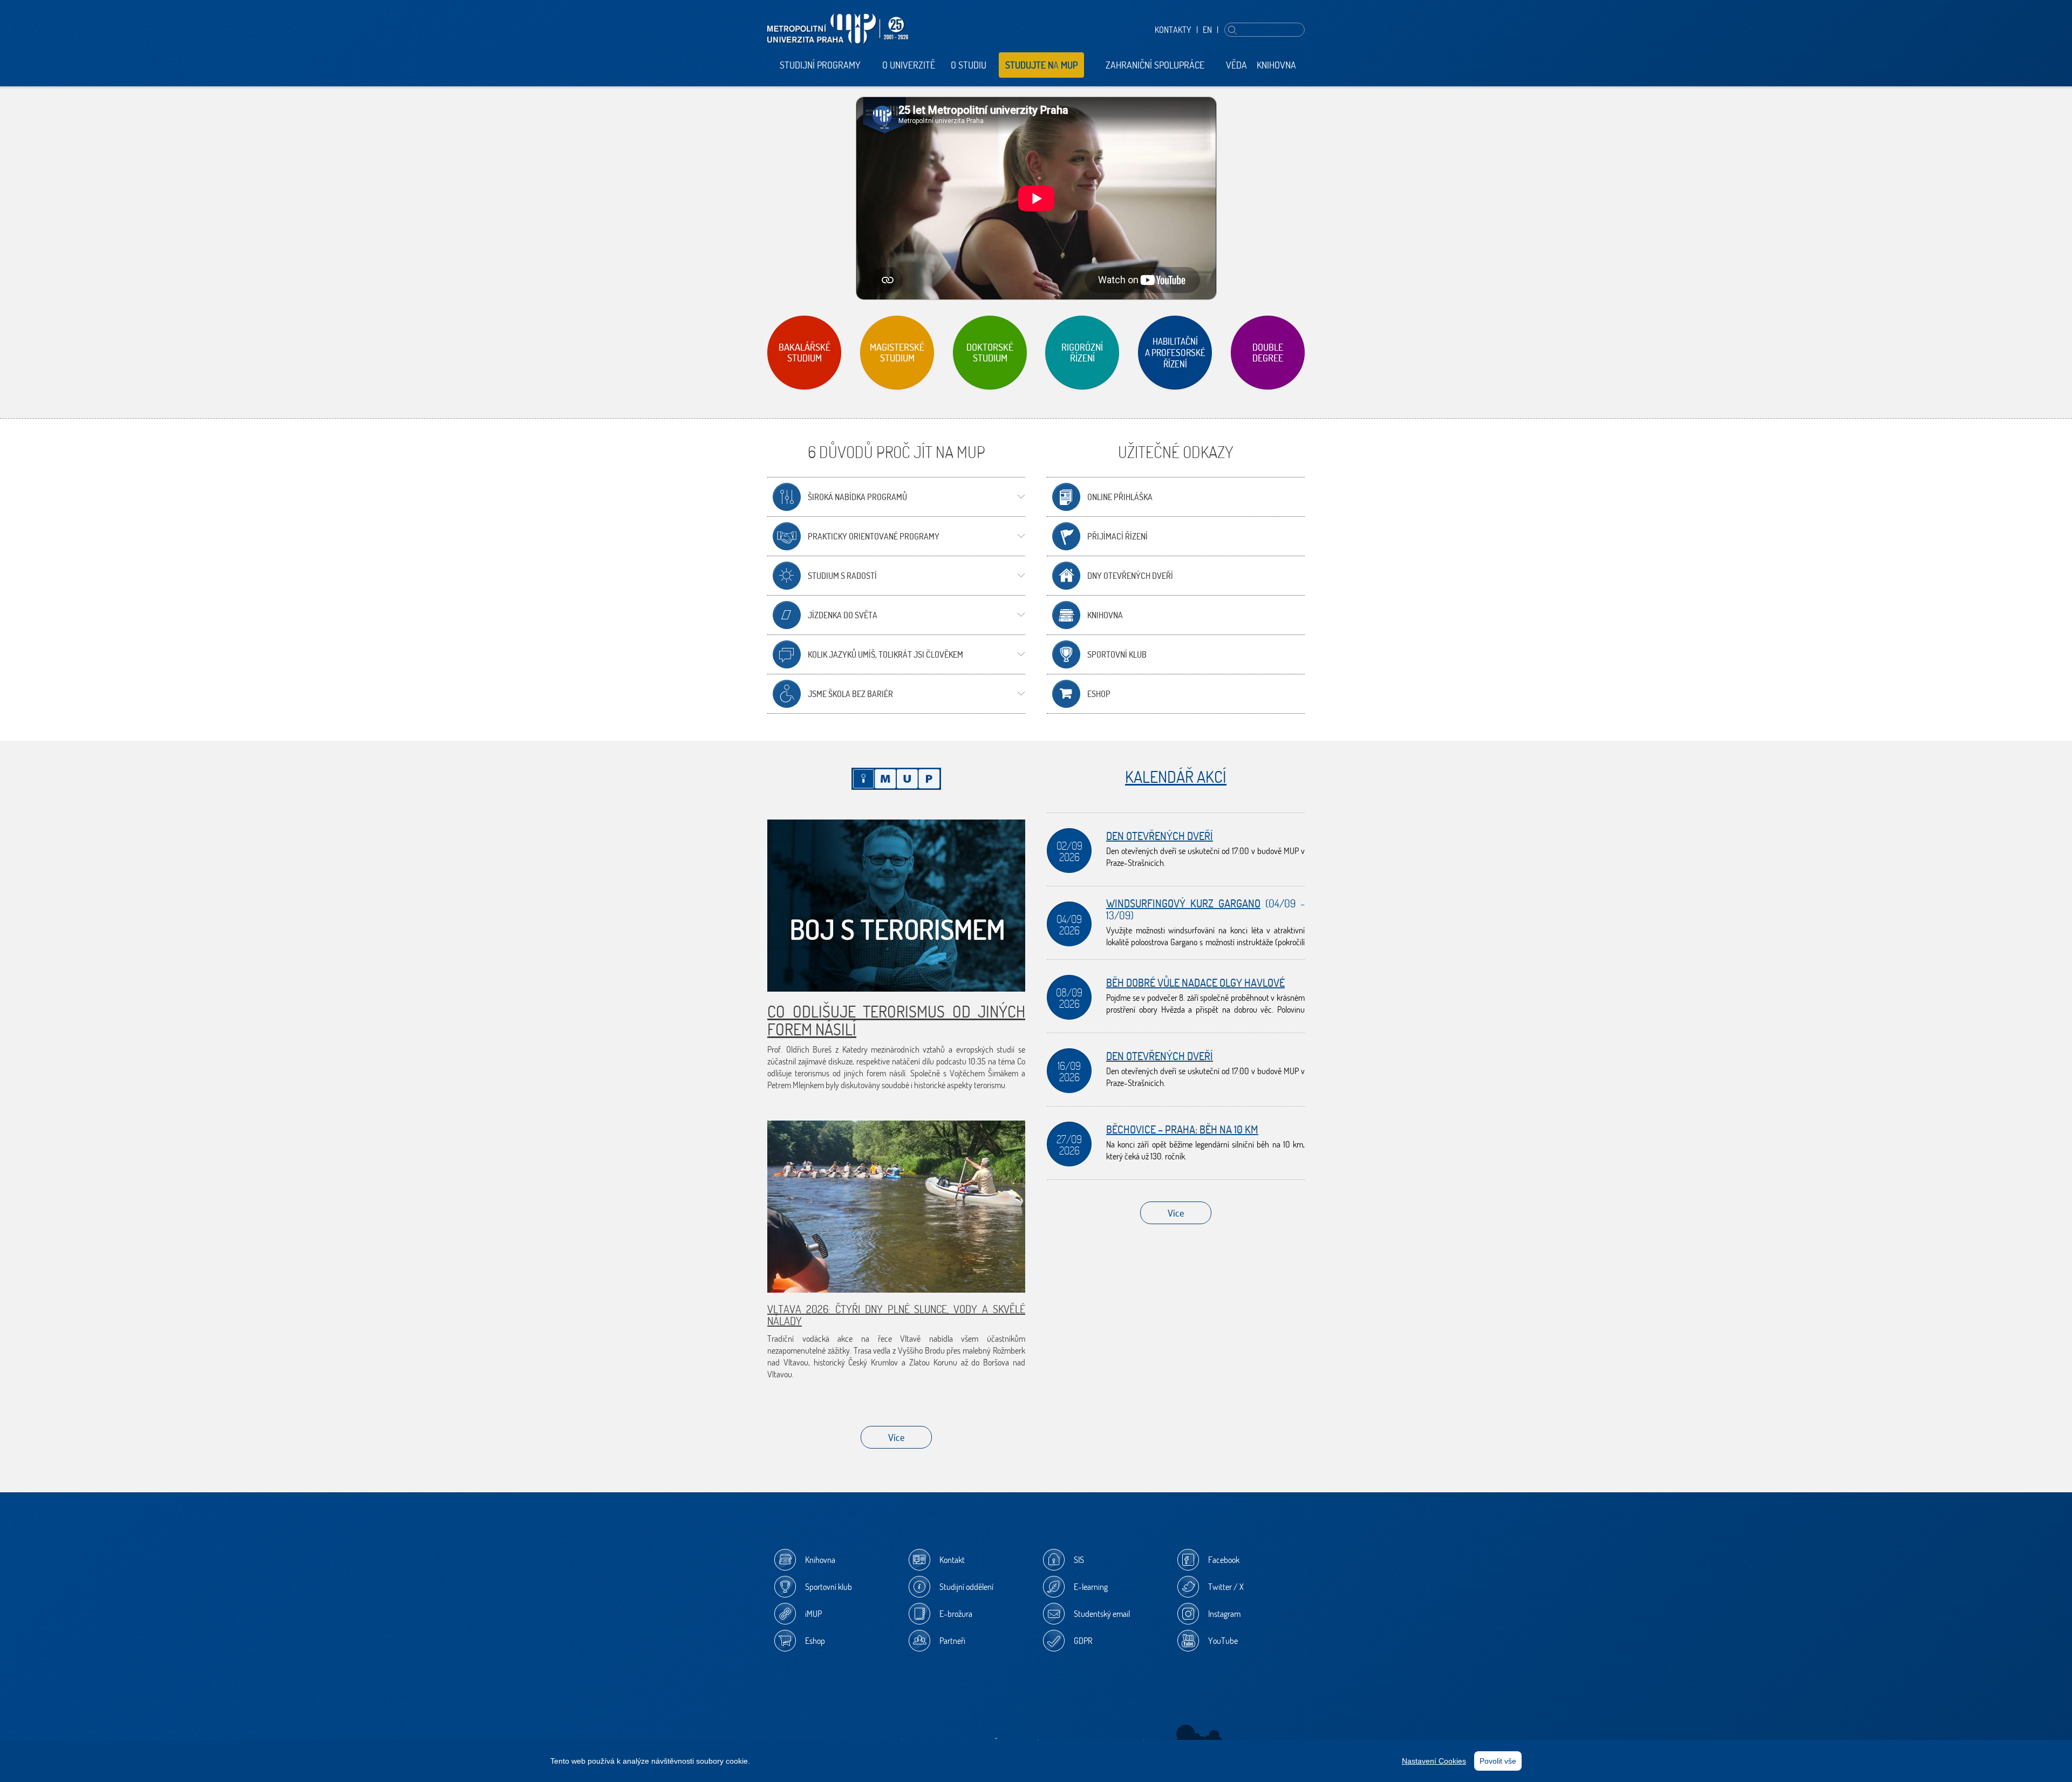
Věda (1236, 65)
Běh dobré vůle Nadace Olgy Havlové (1195, 983)
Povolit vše (1498, 1761)
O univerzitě (909, 65)
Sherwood (1199, 1736)
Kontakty (1173, 30)
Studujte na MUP (1041, 65)
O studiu (969, 65)
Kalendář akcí (1176, 777)
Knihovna (1276, 65)
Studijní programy (820, 65)
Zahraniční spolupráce (1155, 65)
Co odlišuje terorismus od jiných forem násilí (896, 1020)
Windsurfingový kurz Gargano (1183, 903)
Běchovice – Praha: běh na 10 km (1182, 1129)
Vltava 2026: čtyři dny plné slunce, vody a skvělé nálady (896, 1315)
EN (1207, 30)
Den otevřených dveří (1160, 836)
